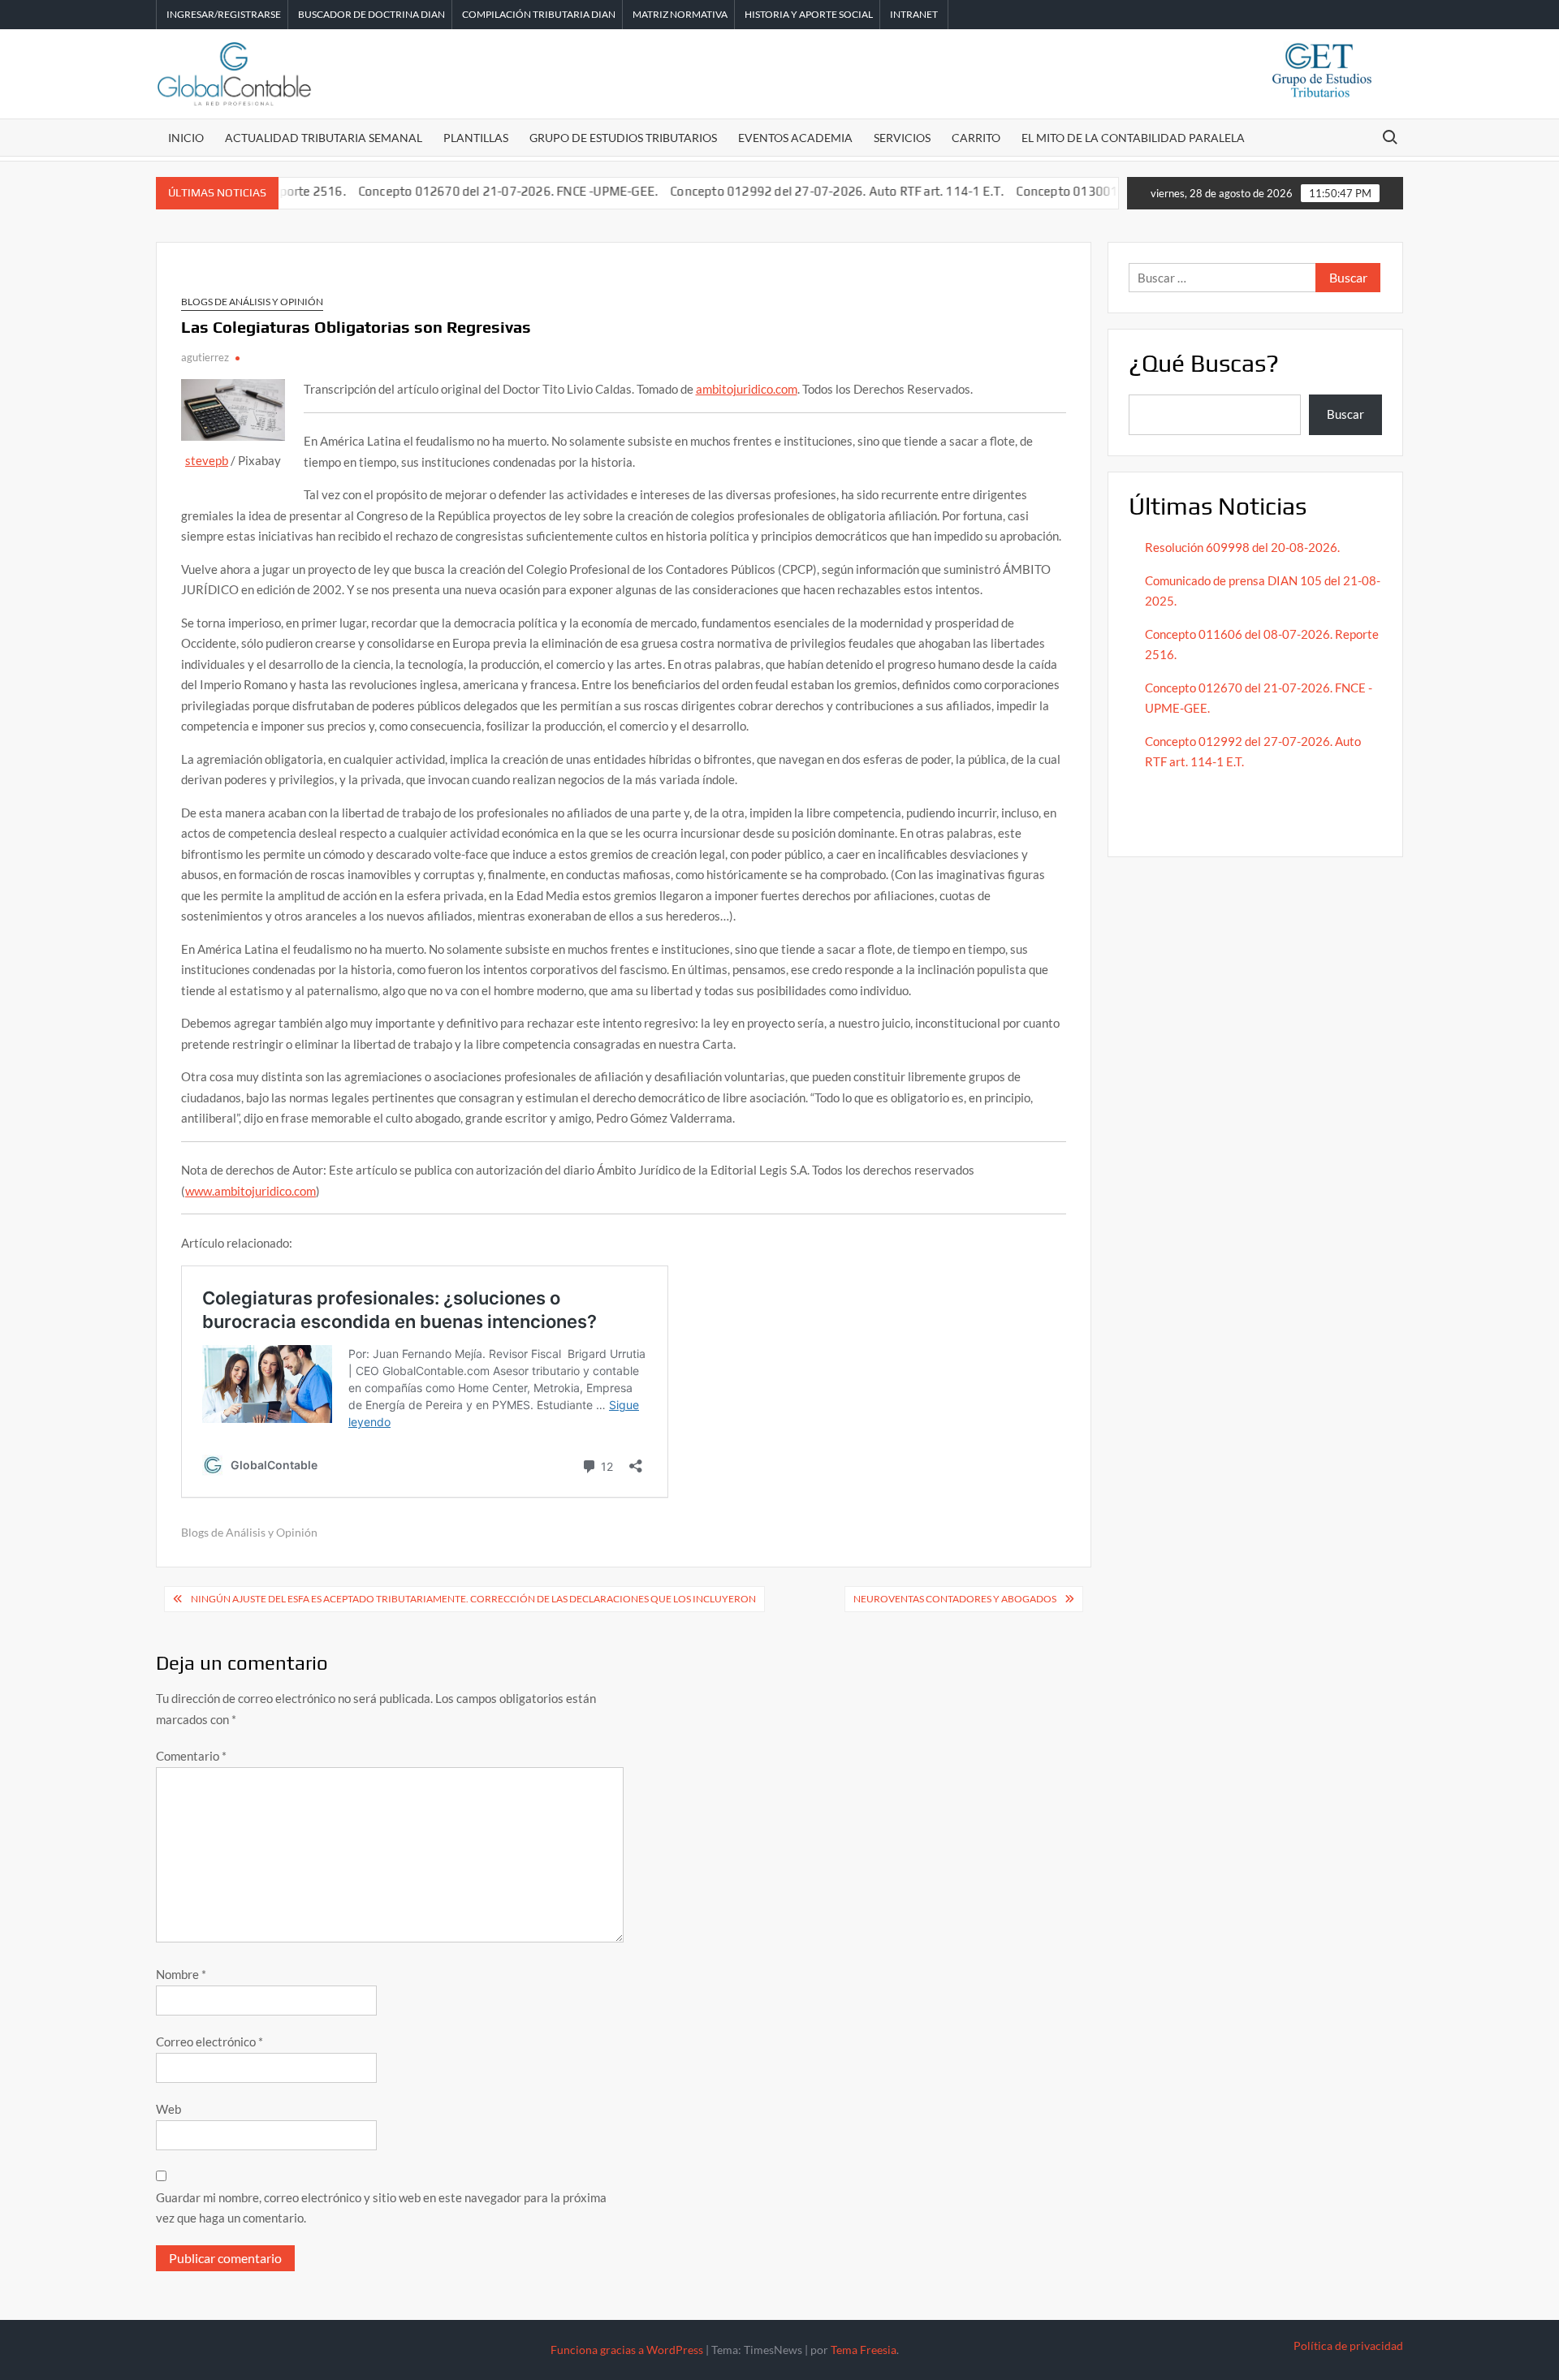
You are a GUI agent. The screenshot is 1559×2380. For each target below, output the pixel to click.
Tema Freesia (864, 2350)
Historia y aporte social (809, 14)
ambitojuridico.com (747, 389)
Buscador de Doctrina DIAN (371, 14)
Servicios (902, 138)
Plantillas (476, 138)
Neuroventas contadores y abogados (955, 1599)
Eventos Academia (795, 138)
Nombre (181, 1974)
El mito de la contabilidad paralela (1133, 138)
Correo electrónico (209, 2042)
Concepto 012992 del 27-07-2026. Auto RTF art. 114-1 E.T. (786, 191)
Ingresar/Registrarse (224, 14)
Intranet (914, 14)
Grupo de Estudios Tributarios (623, 138)
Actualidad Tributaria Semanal (324, 138)
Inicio (186, 138)
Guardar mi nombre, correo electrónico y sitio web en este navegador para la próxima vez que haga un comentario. (381, 2208)
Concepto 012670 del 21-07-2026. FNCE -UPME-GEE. (456, 191)
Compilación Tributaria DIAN (539, 14)
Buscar (1345, 414)
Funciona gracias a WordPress (627, 2350)
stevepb (207, 460)
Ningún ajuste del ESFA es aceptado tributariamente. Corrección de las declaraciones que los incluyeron (473, 1599)
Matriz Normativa (680, 14)
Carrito (976, 138)
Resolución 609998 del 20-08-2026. (1244, 547)
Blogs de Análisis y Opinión (252, 302)
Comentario (191, 1756)
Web (168, 2109)
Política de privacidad (1348, 2346)
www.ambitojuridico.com (250, 1191)
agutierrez (205, 357)
